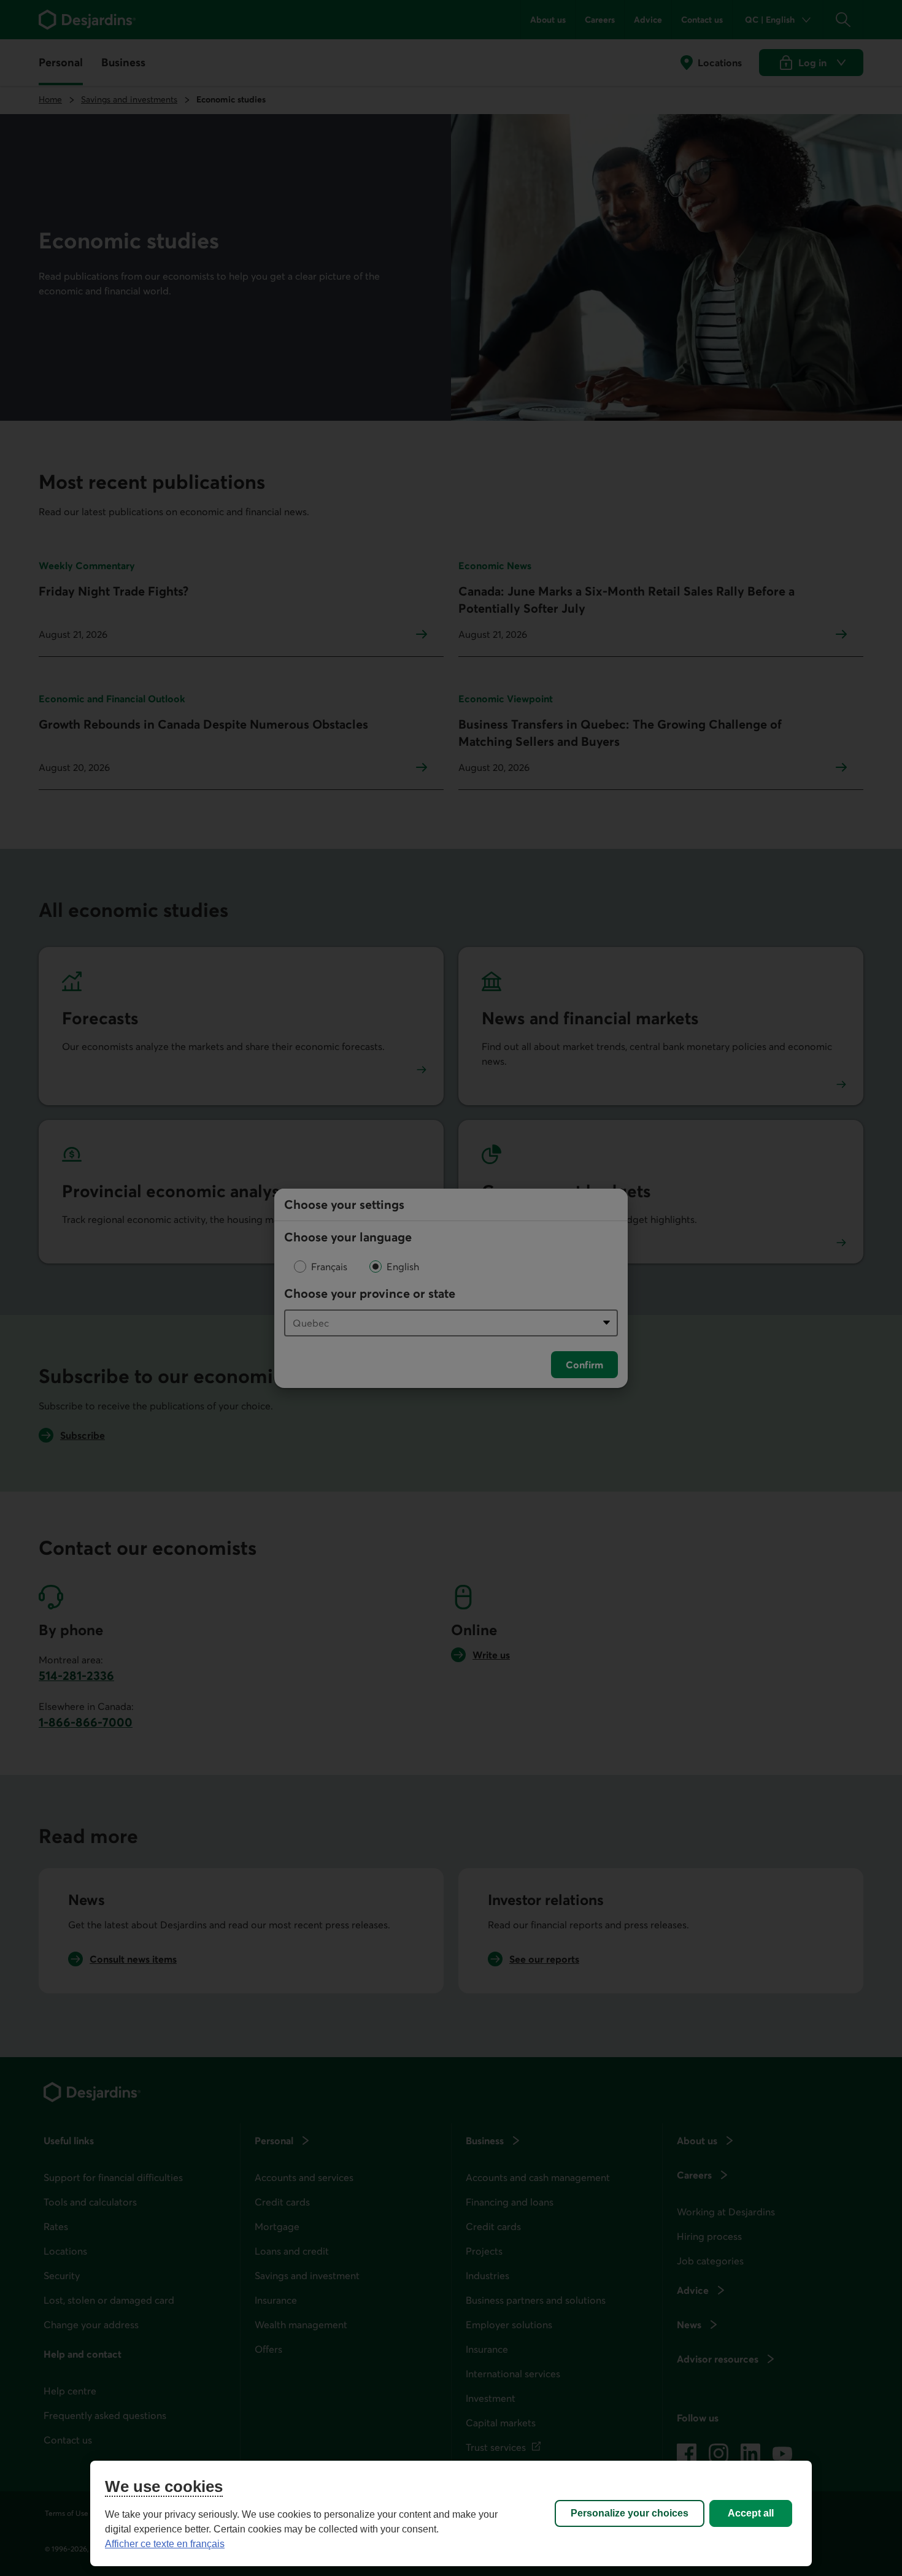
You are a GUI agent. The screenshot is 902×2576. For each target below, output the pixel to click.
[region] (451, 2513)
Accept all (751, 2513)
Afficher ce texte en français (165, 2544)
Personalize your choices (630, 2513)
